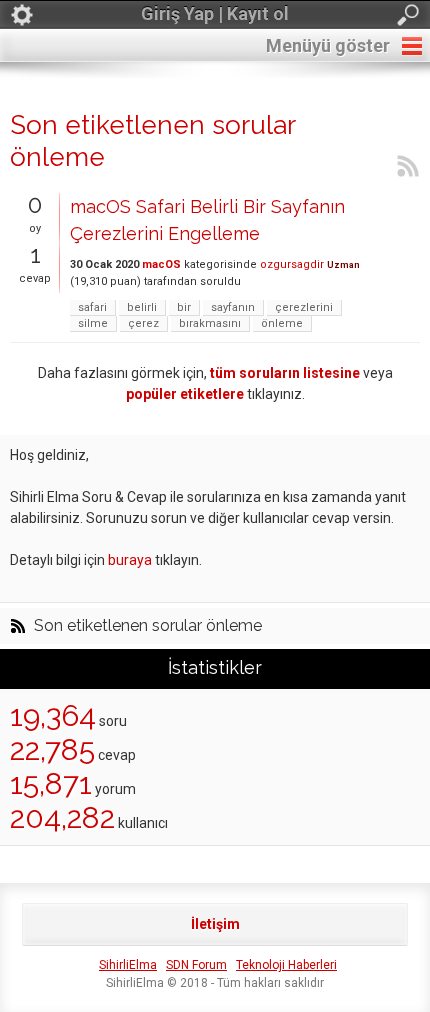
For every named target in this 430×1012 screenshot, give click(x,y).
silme (93, 323)
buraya (130, 560)
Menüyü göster (328, 45)
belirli (142, 307)
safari (92, 307)
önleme (282, 323)
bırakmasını (210, 323)
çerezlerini (304, 307)
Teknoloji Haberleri (286, 965)
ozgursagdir (292, 264)
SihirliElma (128, 965)
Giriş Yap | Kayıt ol (215, 13)
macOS (161, 264)
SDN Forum (196, 965)
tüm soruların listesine (285, 373)
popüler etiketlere (185, 394)
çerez (143, 323)
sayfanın (233, 307)
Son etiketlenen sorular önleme (148, 626)
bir (184, 307)
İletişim (215, 924)
